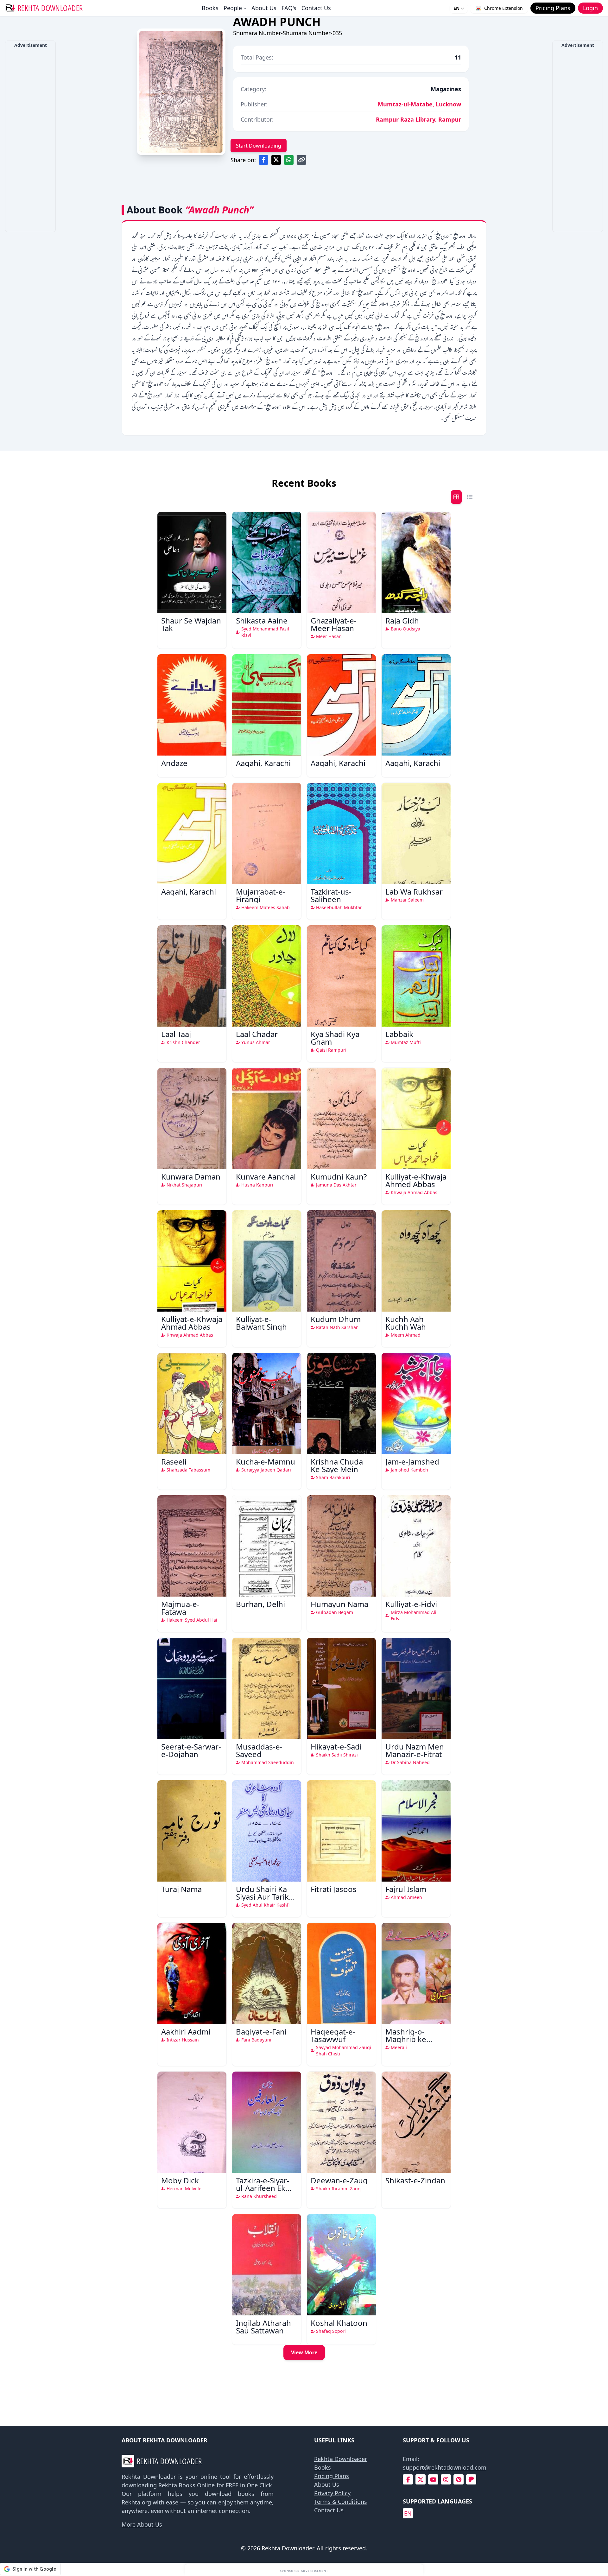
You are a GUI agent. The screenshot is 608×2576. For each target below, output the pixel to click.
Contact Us (316, 8)
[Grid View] (456, 497)
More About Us (142, 2524)
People (233, 8)
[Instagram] (446, 2480)
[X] (421, 2480)
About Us (264, 8)
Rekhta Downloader (341, 2459)
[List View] (470, 497)
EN (456, 8)
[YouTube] (433, 2480)
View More (304, 2352)
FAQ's (289, 8)
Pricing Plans (332, 2476)
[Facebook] (408, 2480)
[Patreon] (471, 2480)
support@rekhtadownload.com (445, 2467)
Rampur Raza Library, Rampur (418, 119)
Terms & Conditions (341, 2502)
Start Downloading (259, 146)
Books (210, 8)
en (408, 2513)
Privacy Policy (332, 2493)
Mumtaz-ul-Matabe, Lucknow (419, 104)
